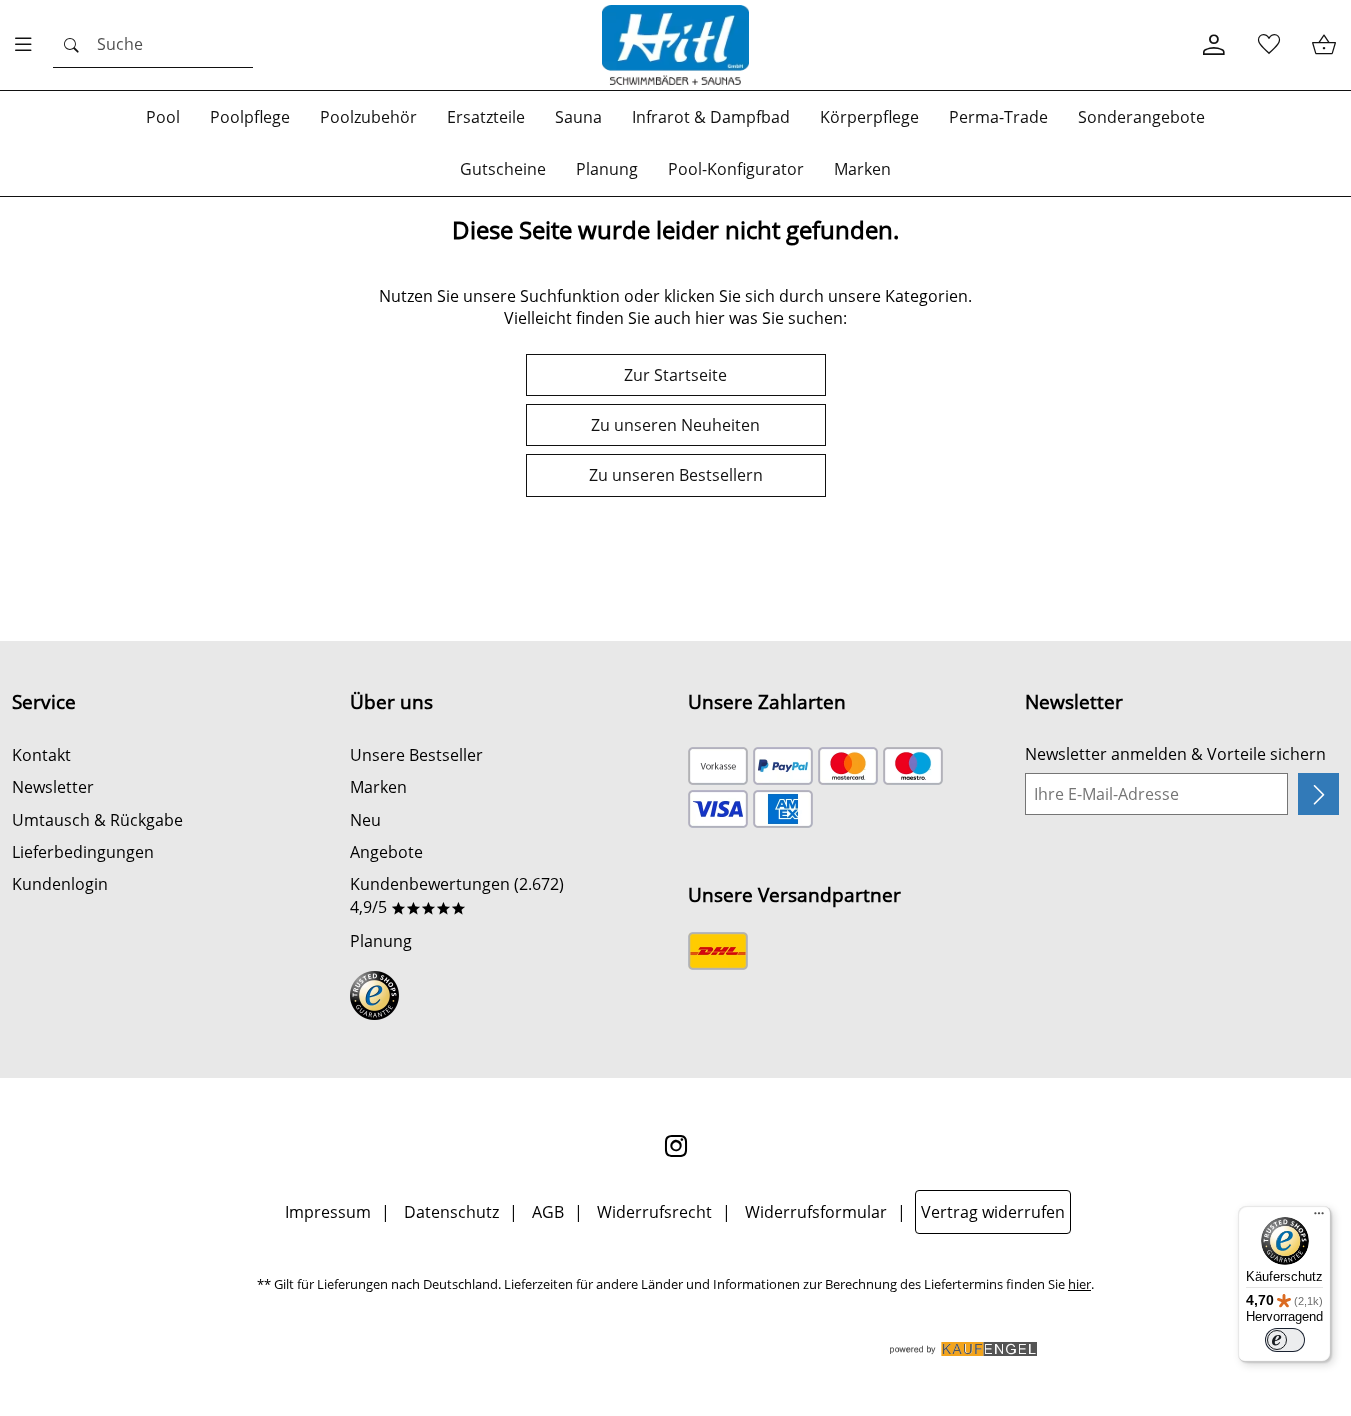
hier (1079, 1284)
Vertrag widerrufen (993, 1212)
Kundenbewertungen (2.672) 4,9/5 (457, 895)
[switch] (1285, 1340)
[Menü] (1319, 1218)
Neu (365, 820)
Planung (381, 941)
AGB (548, 1212)
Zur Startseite (675, 375)
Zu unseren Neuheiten (675, 425)
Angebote (386, 852)
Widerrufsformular (816, 1212)
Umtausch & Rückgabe (97, 820)
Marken (378, 787)
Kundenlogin (60, 884)
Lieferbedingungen (83, 852)
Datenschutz (451, 1212)
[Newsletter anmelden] (1318, 794)
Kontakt (41, 755)
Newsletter (53, 787)
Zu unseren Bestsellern (676, 475)
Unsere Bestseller (416, 755)
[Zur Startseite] (676, 45)
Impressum (328, 1212)
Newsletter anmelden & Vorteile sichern (1175, 754)
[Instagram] (676, 1146)
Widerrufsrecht (654, 1212)
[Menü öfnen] (29, 45)
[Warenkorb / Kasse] (1323, 45)
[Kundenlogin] (1213, 45)
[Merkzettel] (1268, 45)
